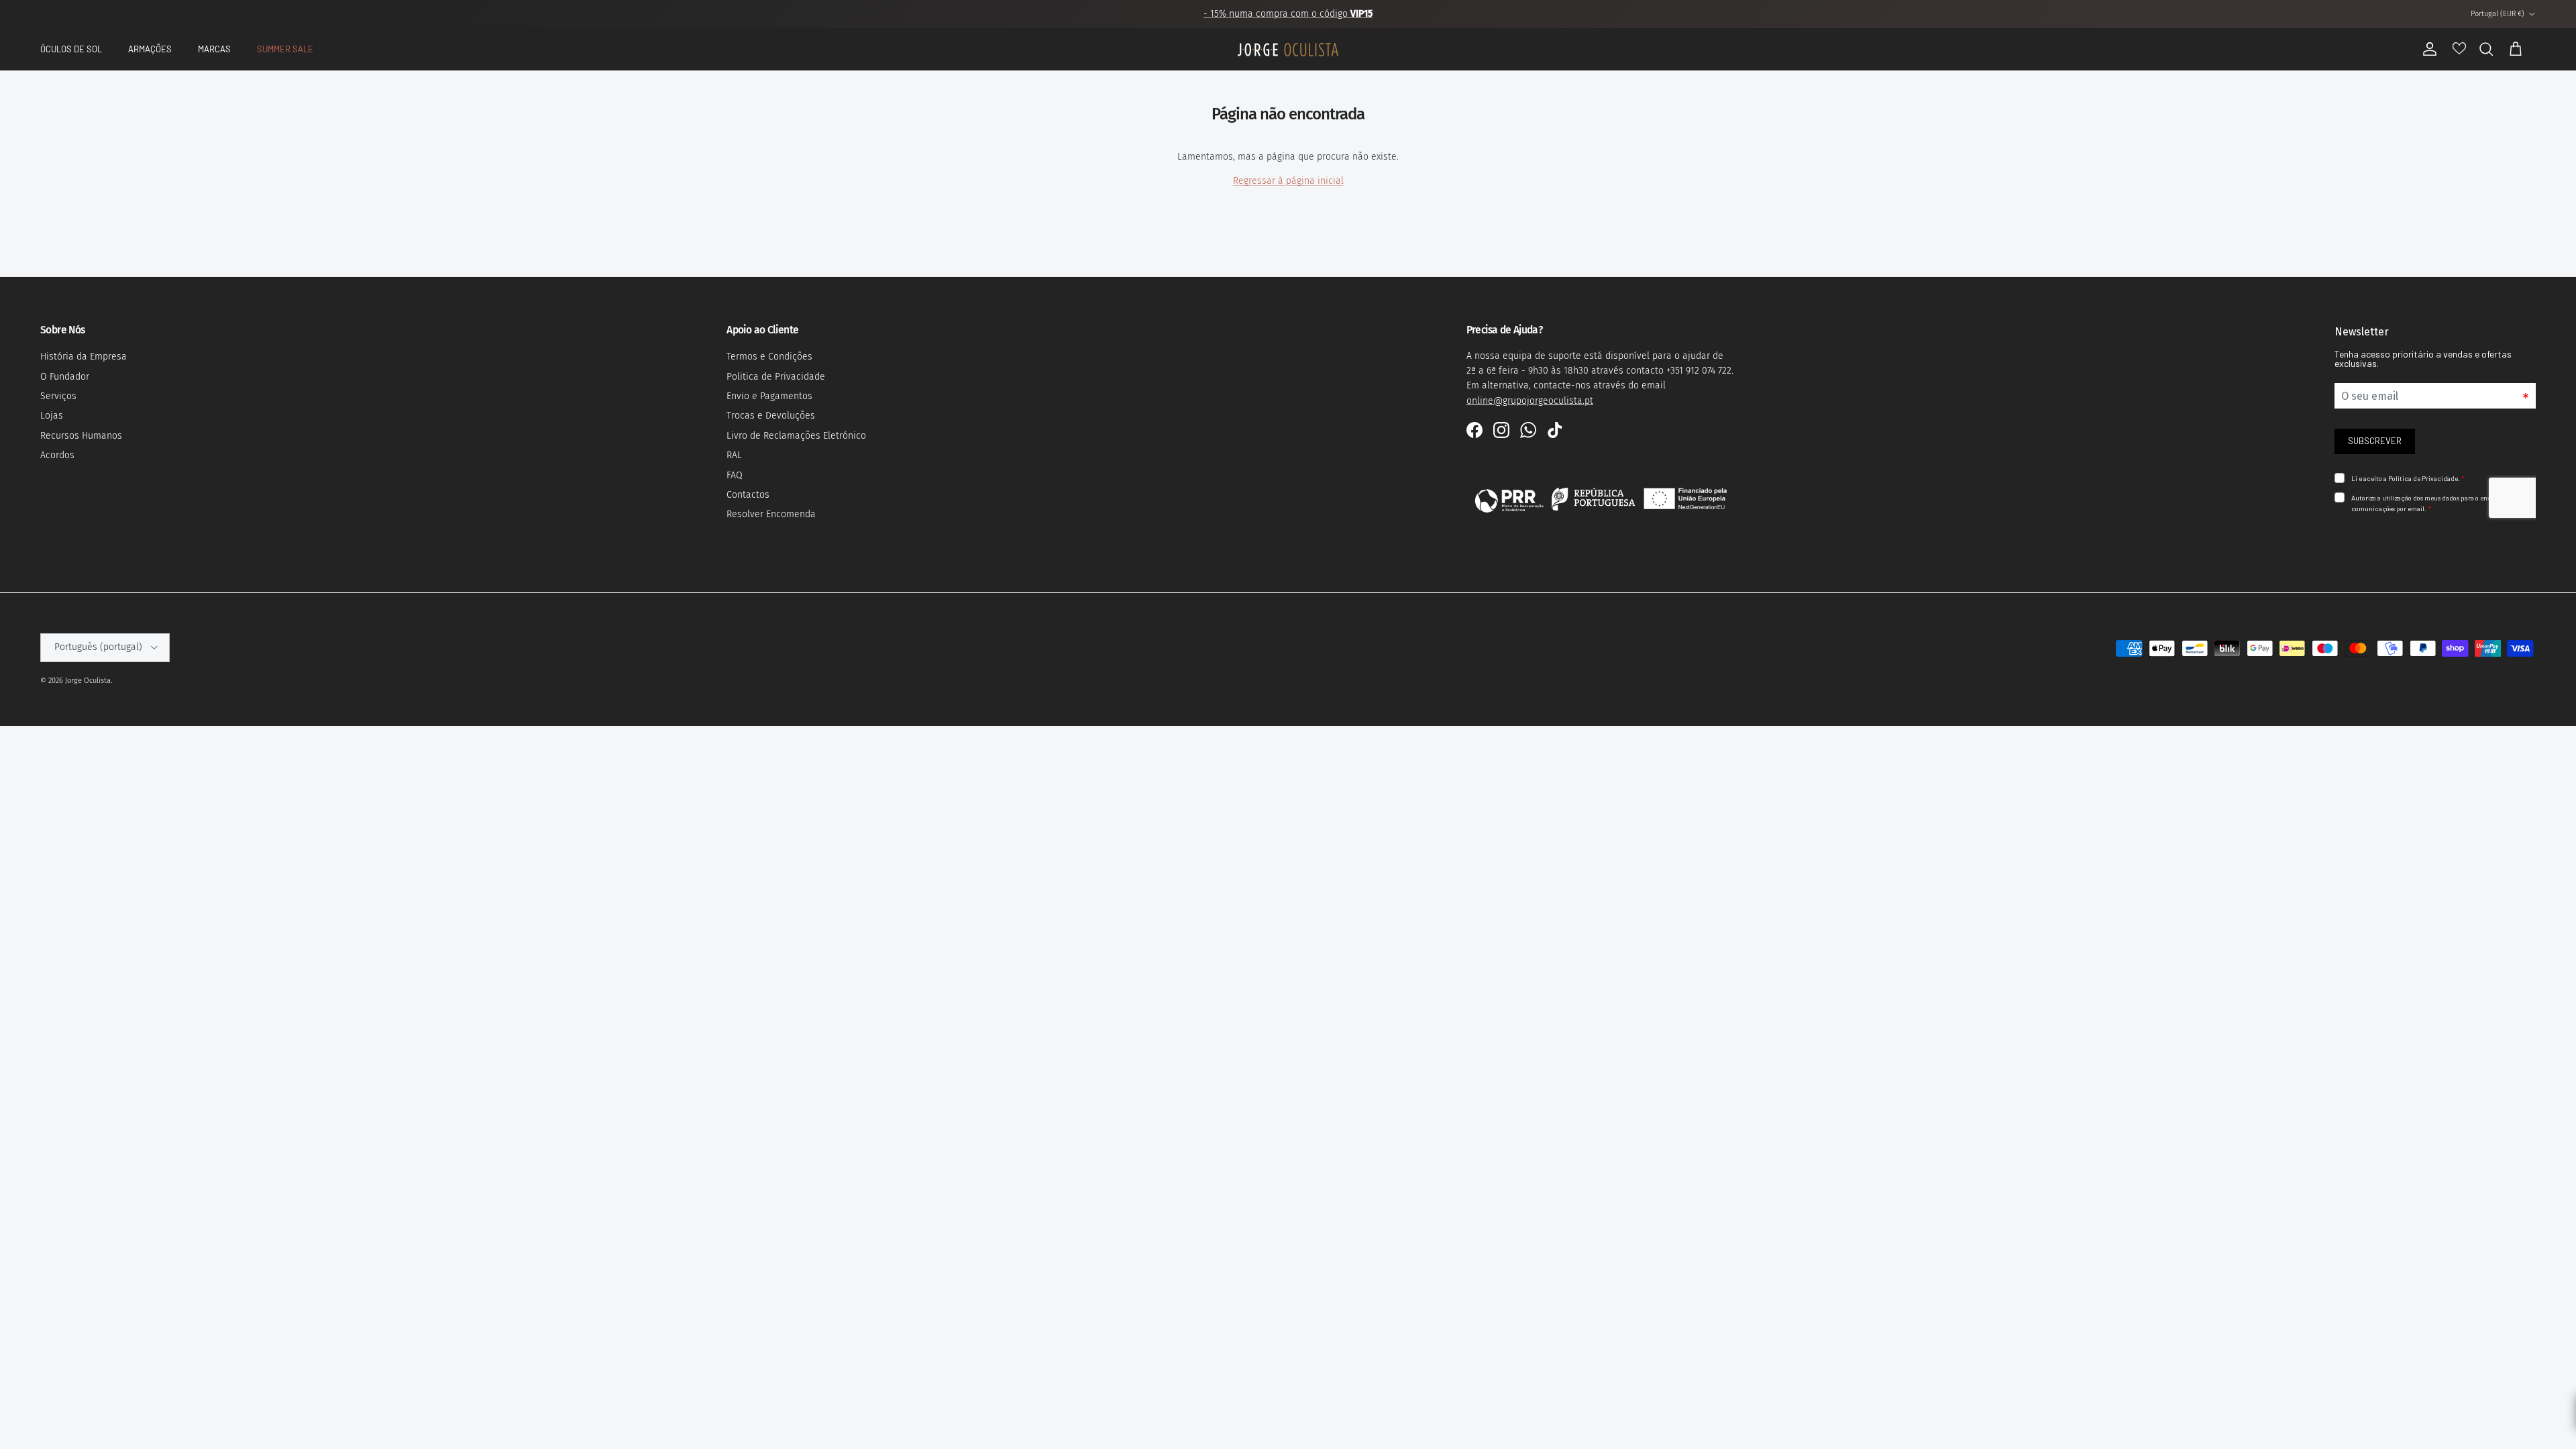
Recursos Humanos (81, 436)
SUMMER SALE (285, 49)
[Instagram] (1501, 430)
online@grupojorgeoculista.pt (1530, 401)
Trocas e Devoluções (771, 416)
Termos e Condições (769, 357)
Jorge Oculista (88, 681)
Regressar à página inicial (1288, 181)
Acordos (57, 455)
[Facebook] (1474, 430)
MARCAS (214, 49)
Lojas (52, 416)
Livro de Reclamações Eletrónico (796, 436)
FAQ (735, 475)
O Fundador (65, 377)
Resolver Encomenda (771, 514)
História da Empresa (84, 357)
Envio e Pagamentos (769, 396)
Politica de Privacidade (776, 377)
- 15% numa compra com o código (1288, 14)
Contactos (748, 495)
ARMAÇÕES (150, 49)
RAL (734, 455)
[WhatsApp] (1528, 430)
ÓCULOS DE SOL (71, 49)
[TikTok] (1555, 430)
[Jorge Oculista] (1288, 50)
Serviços (58, 396)
